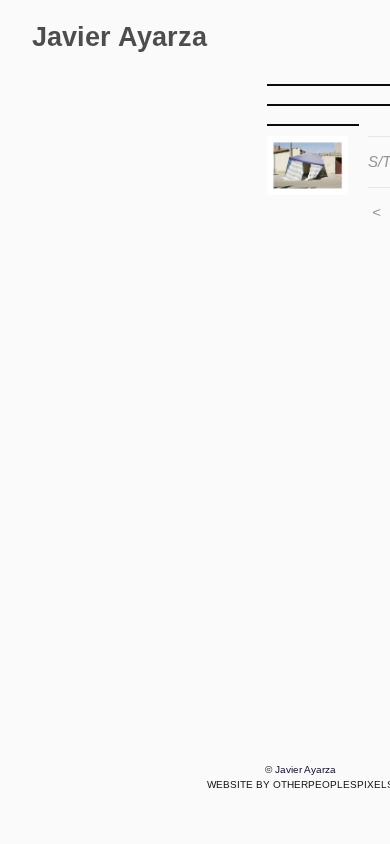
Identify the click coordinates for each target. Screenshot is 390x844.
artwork (56, 76)
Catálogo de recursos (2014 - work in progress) (144, 166)
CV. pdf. (58, 391)
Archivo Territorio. (100, 121)
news (49, 324)
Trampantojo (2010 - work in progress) (144, 189)
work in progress (97, 144)
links (47, 346)
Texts (49, 369)
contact (56, 301)
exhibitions (77, 256)
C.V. (46, 279)
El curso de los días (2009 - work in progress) (144, 211)
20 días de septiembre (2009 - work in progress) (144, 234)
